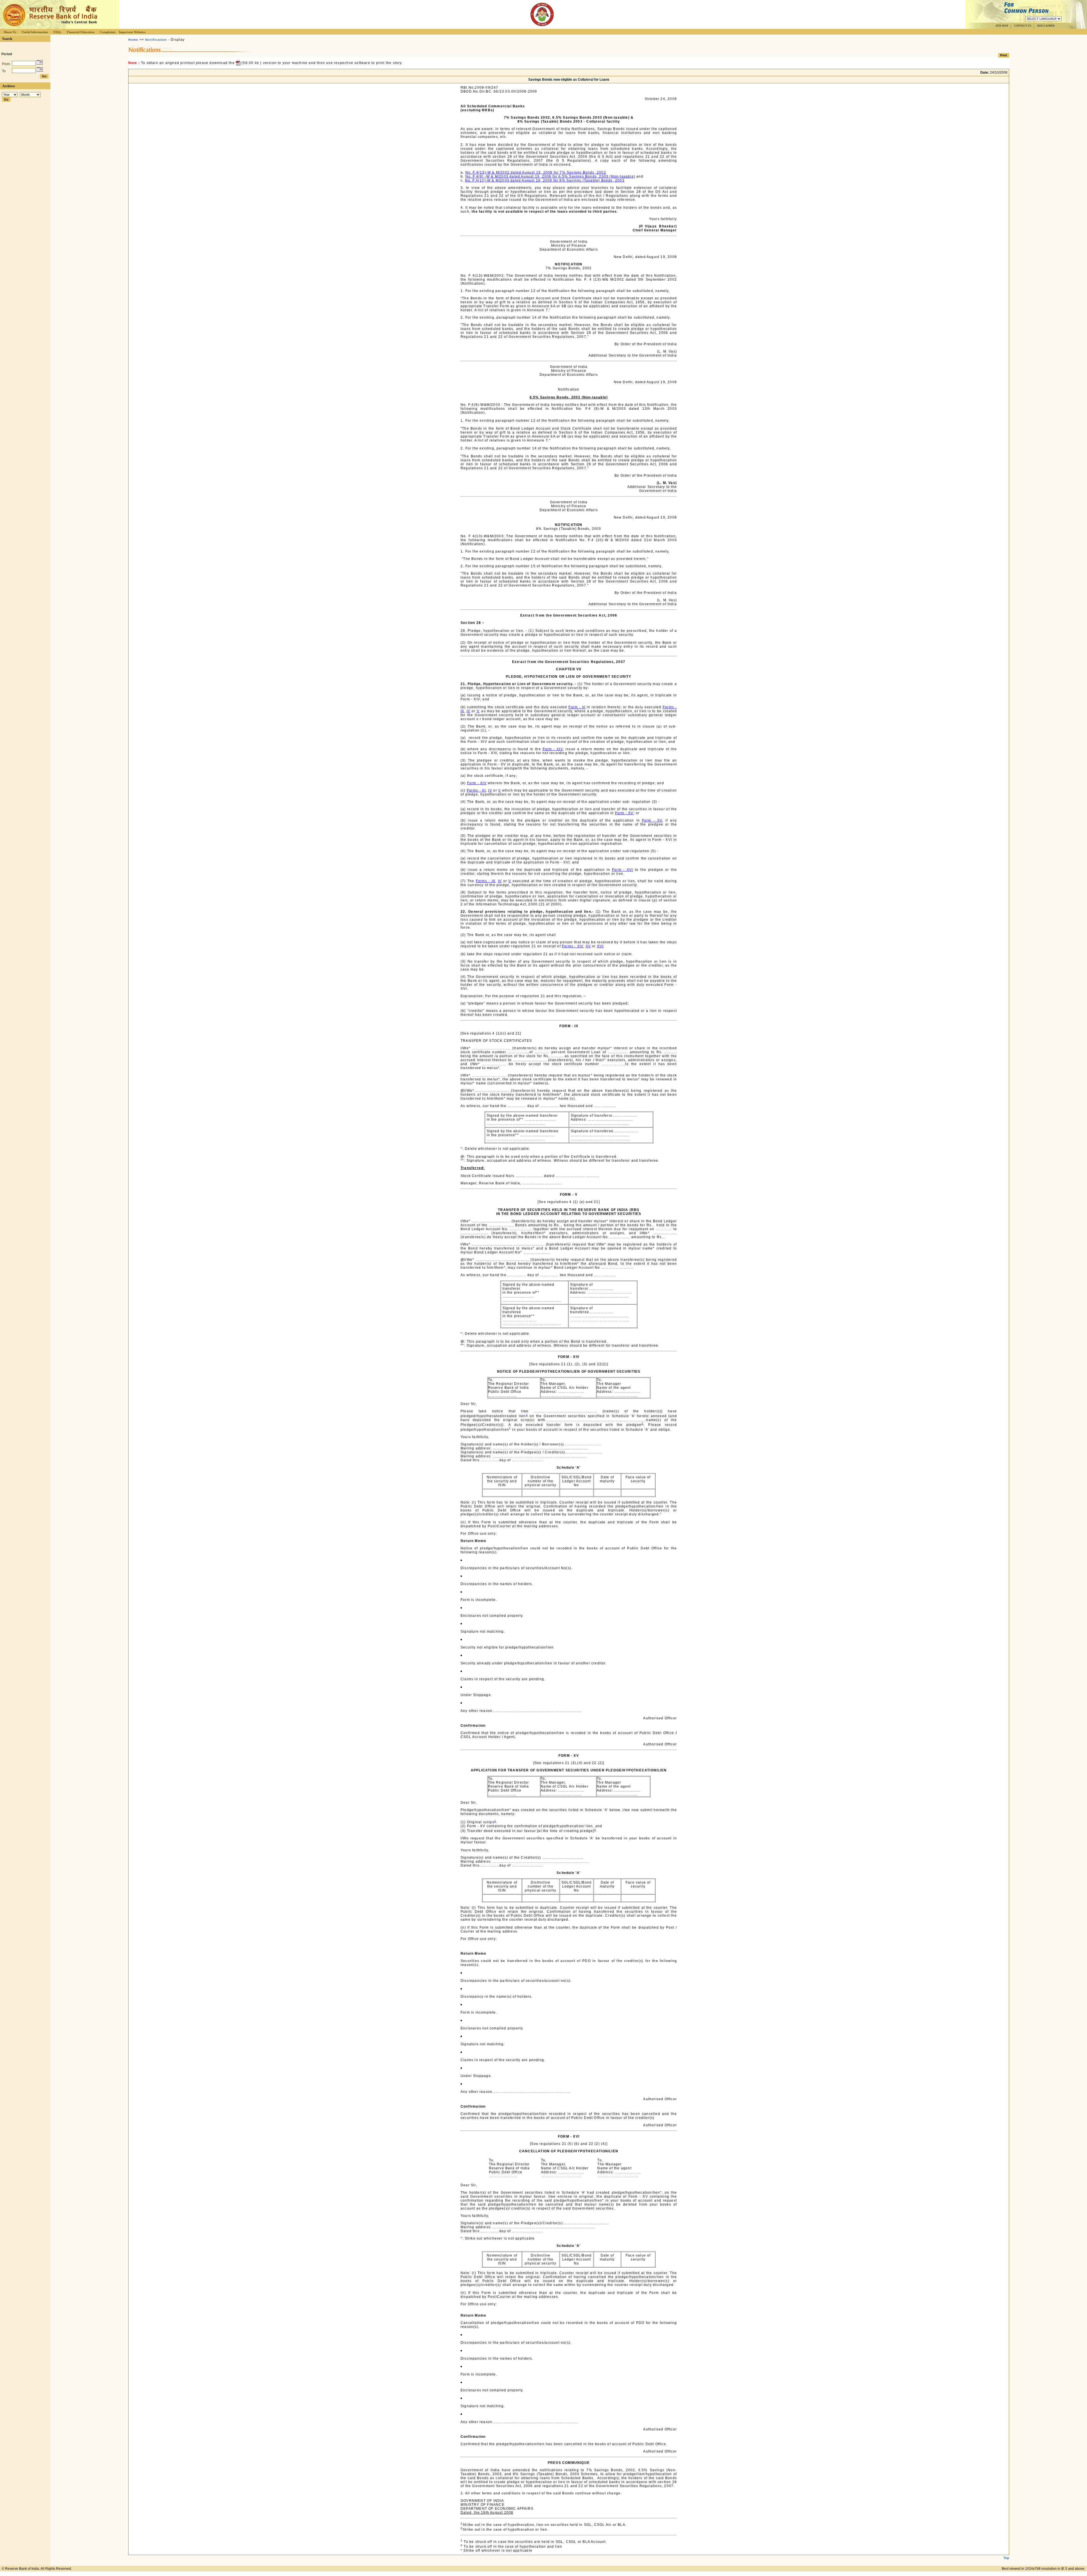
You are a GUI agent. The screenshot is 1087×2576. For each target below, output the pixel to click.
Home (133, 40)
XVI (600, 946)
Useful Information (35, 32)
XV (588, 946)
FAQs (57, 32)
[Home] (49, 27)
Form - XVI (622, 870)
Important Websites (132, 32)
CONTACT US (1023, 26)
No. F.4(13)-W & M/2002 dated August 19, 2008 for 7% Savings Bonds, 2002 (536, 172)
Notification (156, 40)
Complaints (108, 32)
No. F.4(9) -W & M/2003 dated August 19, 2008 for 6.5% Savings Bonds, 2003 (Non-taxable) (550, 176)
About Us (10, 32)
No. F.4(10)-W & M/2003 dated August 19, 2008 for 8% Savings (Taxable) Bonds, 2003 (545, 180)
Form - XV (624, 813)
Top (1006, 2558)
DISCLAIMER (1046, 26)
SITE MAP (1002, 26)
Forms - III (476, 790)
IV (468, 711)
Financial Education (81, 32)
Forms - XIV (573, 946)
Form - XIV (553, 749)
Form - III (577, 707)
